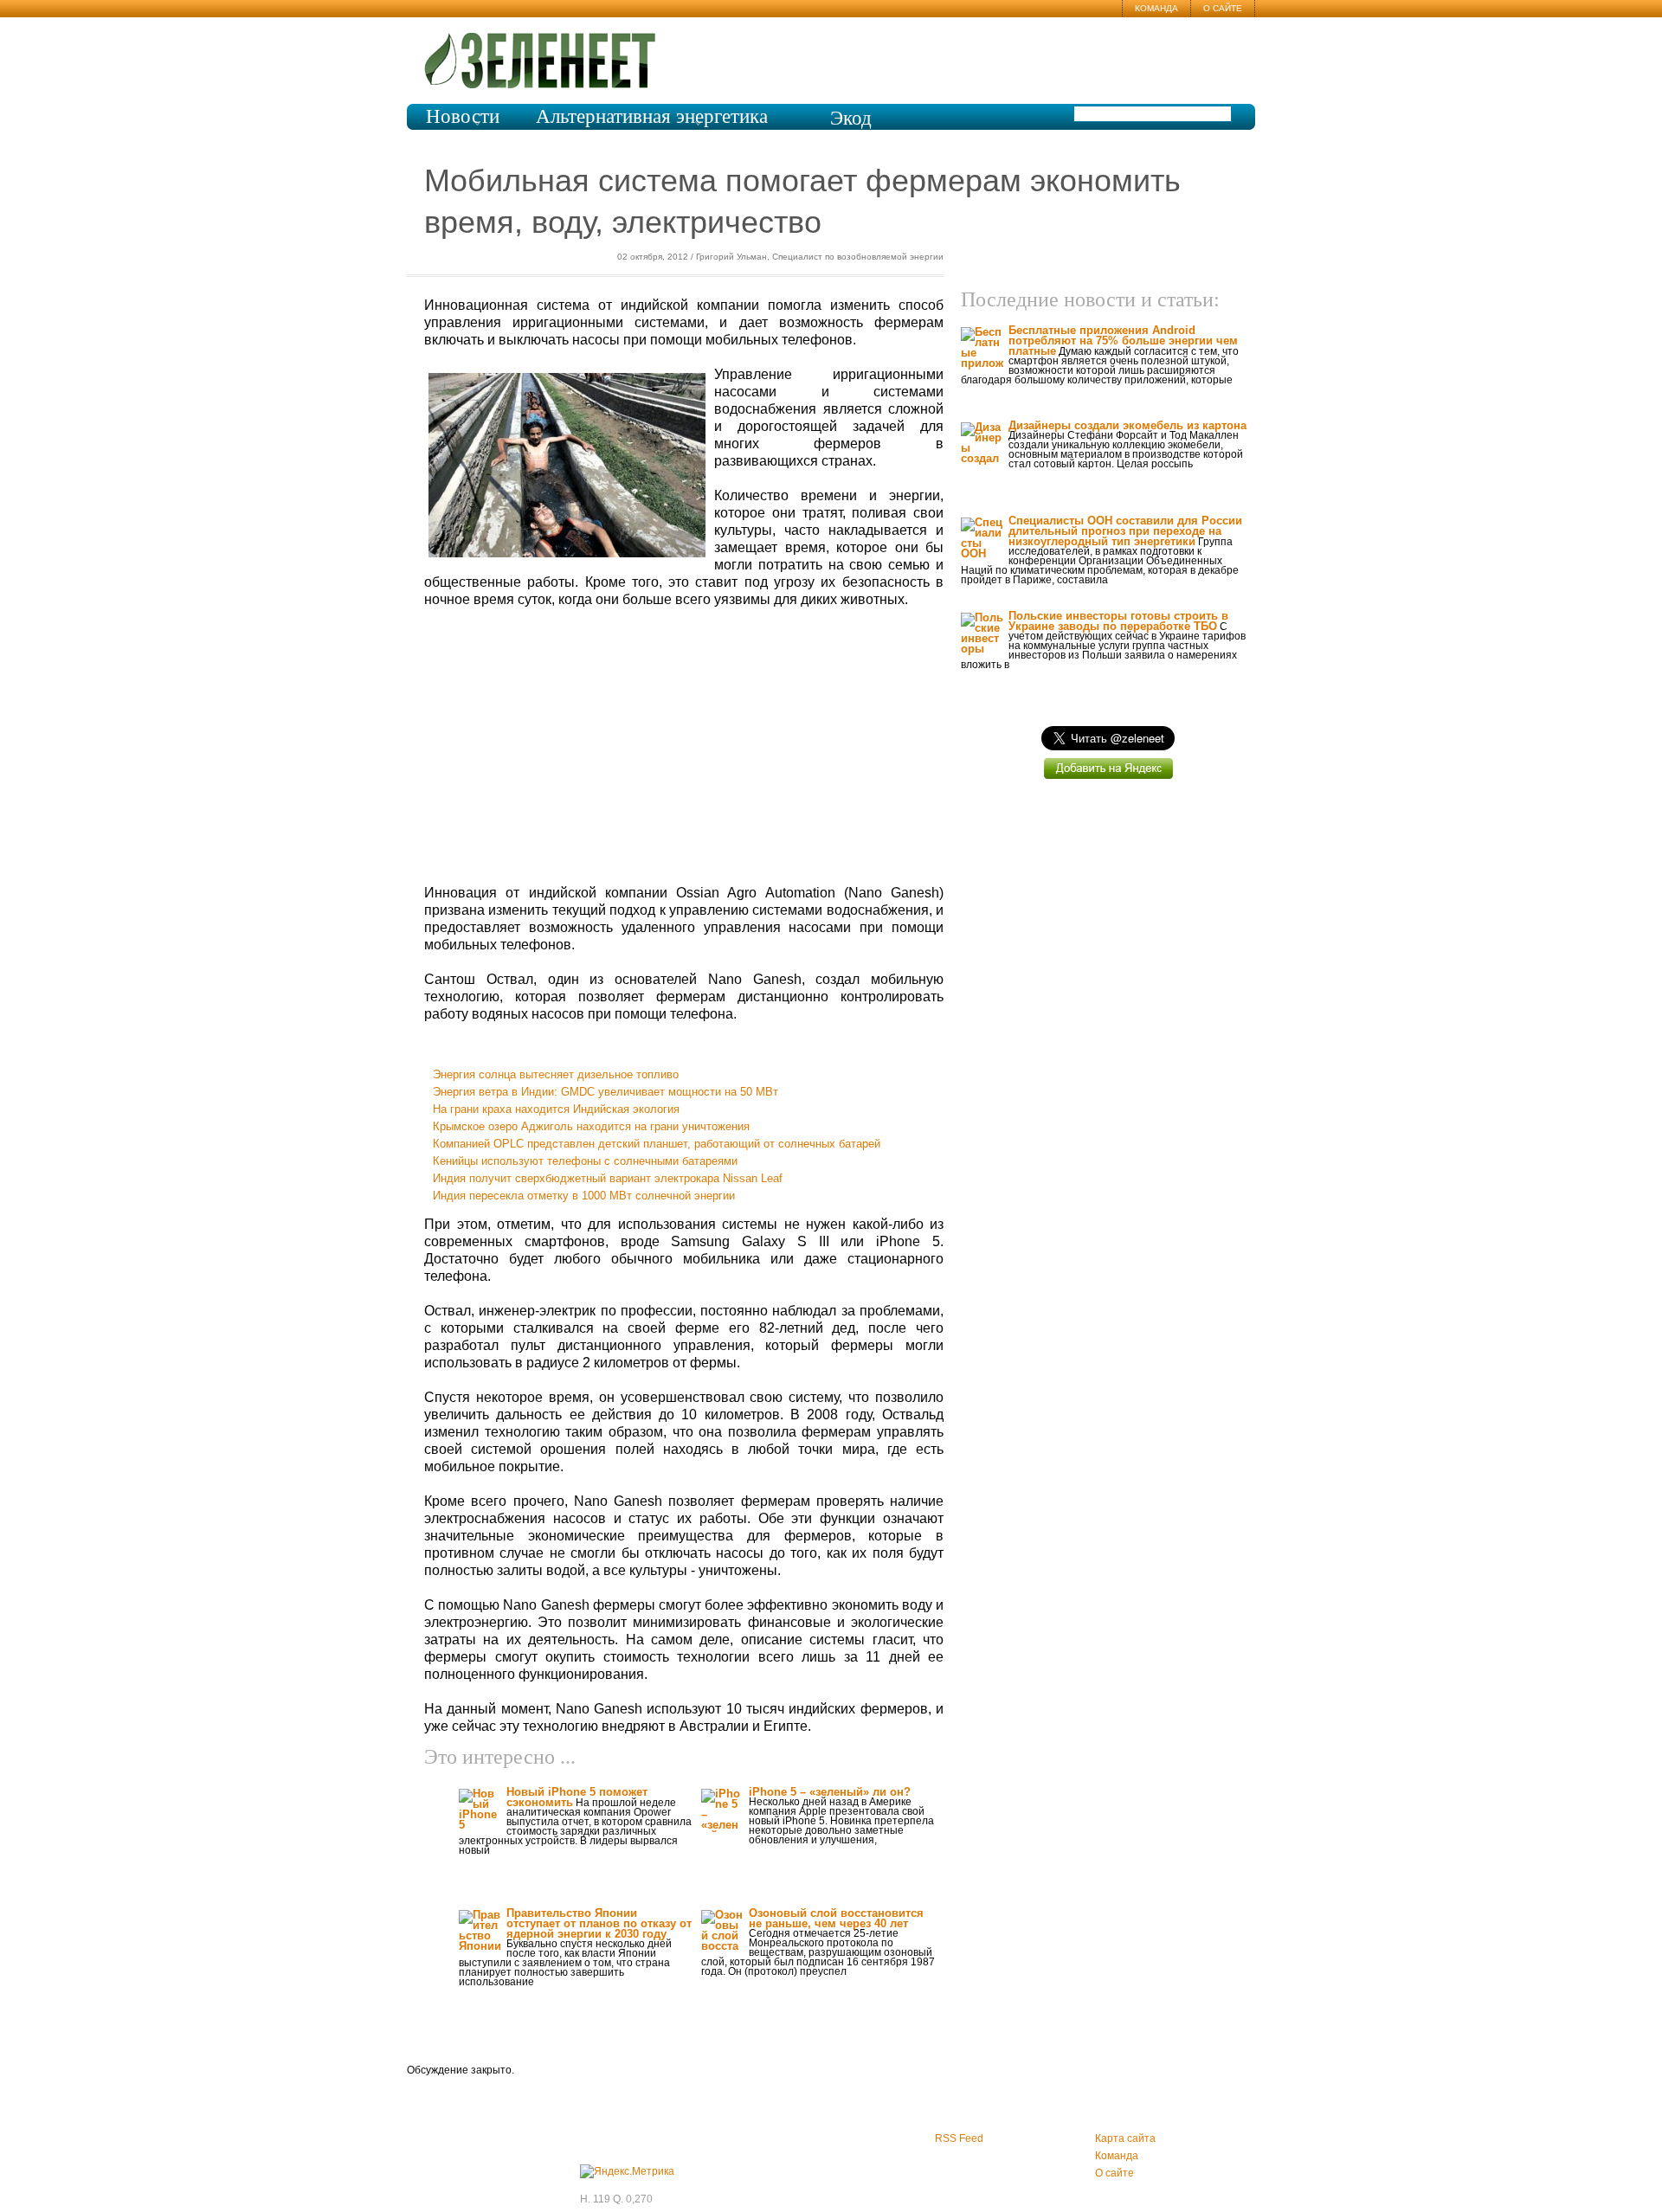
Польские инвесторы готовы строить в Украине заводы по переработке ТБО (1118, 621)
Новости (463, 116)
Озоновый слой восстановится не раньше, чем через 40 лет (836, 1918)
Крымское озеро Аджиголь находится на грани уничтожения (591, 1126)
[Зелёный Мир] (545, 54)
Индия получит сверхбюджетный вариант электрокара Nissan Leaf (608, 1178)
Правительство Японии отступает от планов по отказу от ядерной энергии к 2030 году (599, 1923)
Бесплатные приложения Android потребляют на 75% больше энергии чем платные (1123, 341)
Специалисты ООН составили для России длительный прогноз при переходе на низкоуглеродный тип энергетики (1125, 531)
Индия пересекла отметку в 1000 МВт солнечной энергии (584, 1196)
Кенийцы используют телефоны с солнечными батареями (585, 1161)
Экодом (851, 128)
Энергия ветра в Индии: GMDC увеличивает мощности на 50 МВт (606, 1092)
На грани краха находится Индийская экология (556, 1109)
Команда (1156, 8)
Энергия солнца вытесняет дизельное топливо (556, 1074)
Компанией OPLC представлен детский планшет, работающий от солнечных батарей (657, 1144)
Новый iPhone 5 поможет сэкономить (577, 1797)
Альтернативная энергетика (652, 116)
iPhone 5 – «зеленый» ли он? (830, 1792)
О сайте (1223, 8)
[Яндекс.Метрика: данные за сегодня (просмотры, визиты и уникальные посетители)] (627, 2171)
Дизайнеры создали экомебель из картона (1127, 425)
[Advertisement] (684, 747)
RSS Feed (959, 2138)
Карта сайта (1125, 2138)
